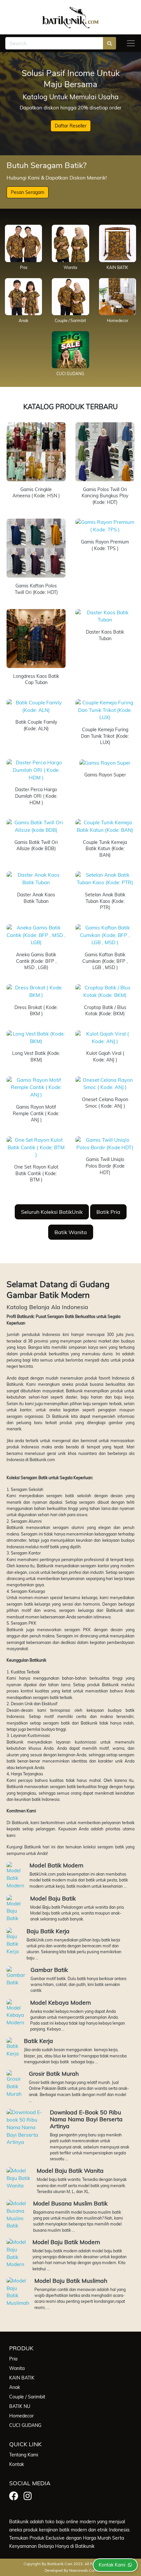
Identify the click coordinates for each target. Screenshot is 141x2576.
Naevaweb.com (83, 2570)
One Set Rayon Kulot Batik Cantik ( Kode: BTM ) (36, 1173)
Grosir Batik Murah (54, 2073)
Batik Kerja (39, 2041)
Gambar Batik (49, 1970)
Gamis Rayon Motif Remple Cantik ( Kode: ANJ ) (36, 1113)
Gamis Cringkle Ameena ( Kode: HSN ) (36, 493)
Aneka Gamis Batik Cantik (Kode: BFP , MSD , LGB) (36, 961)
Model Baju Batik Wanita (70, 2170)
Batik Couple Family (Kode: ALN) (36, 725)
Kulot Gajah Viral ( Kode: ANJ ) (105, 1057)
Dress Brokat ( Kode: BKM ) (36, 1011)
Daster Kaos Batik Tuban (105, 635)
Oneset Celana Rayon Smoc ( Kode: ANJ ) (105, 1103)
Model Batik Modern (56, 1865)
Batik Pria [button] (108, 1212)
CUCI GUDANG (70, 374)
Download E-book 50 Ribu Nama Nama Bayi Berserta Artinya (86, 2119)
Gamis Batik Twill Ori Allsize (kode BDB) (36, 846)
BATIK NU (20, 2406)
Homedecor (118, 321)
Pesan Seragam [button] (28, 192)
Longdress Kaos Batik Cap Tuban (36, 679)
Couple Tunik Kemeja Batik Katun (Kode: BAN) (105, 849)
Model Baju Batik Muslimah (71, 2280)
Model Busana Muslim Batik (70, 2203)
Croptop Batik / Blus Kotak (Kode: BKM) (105, 1011)
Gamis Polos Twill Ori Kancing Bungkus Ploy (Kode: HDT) (105, 496)
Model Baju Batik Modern (66, 2242)
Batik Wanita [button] (71, 1232)
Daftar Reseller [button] (71, 126)
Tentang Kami (24, 2455)
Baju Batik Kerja (48, 1931)
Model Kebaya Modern (60, 2002)
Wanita (70, 267)
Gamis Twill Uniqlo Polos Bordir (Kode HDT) (105, 1166)
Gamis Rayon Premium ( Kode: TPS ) (105, 545)
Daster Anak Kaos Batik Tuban (36, 898)
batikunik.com (60, 2564)
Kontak (17, 2464)
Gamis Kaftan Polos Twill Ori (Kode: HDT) (36, 589)
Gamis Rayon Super (105, 775)
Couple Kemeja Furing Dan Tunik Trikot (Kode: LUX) (105, 736)
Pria (24, 267)
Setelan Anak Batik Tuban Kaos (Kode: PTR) (105, 901)
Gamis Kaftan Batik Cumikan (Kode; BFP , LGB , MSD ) (105, 961)
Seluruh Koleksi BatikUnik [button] (52, 1212)
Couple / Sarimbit (70, 321)
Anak (23, 321)
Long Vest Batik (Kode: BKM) (36, 1057)
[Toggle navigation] (131, 43)
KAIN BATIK (117, 267)
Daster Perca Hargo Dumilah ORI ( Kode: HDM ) (36, 796)
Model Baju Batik (53, 1898)
